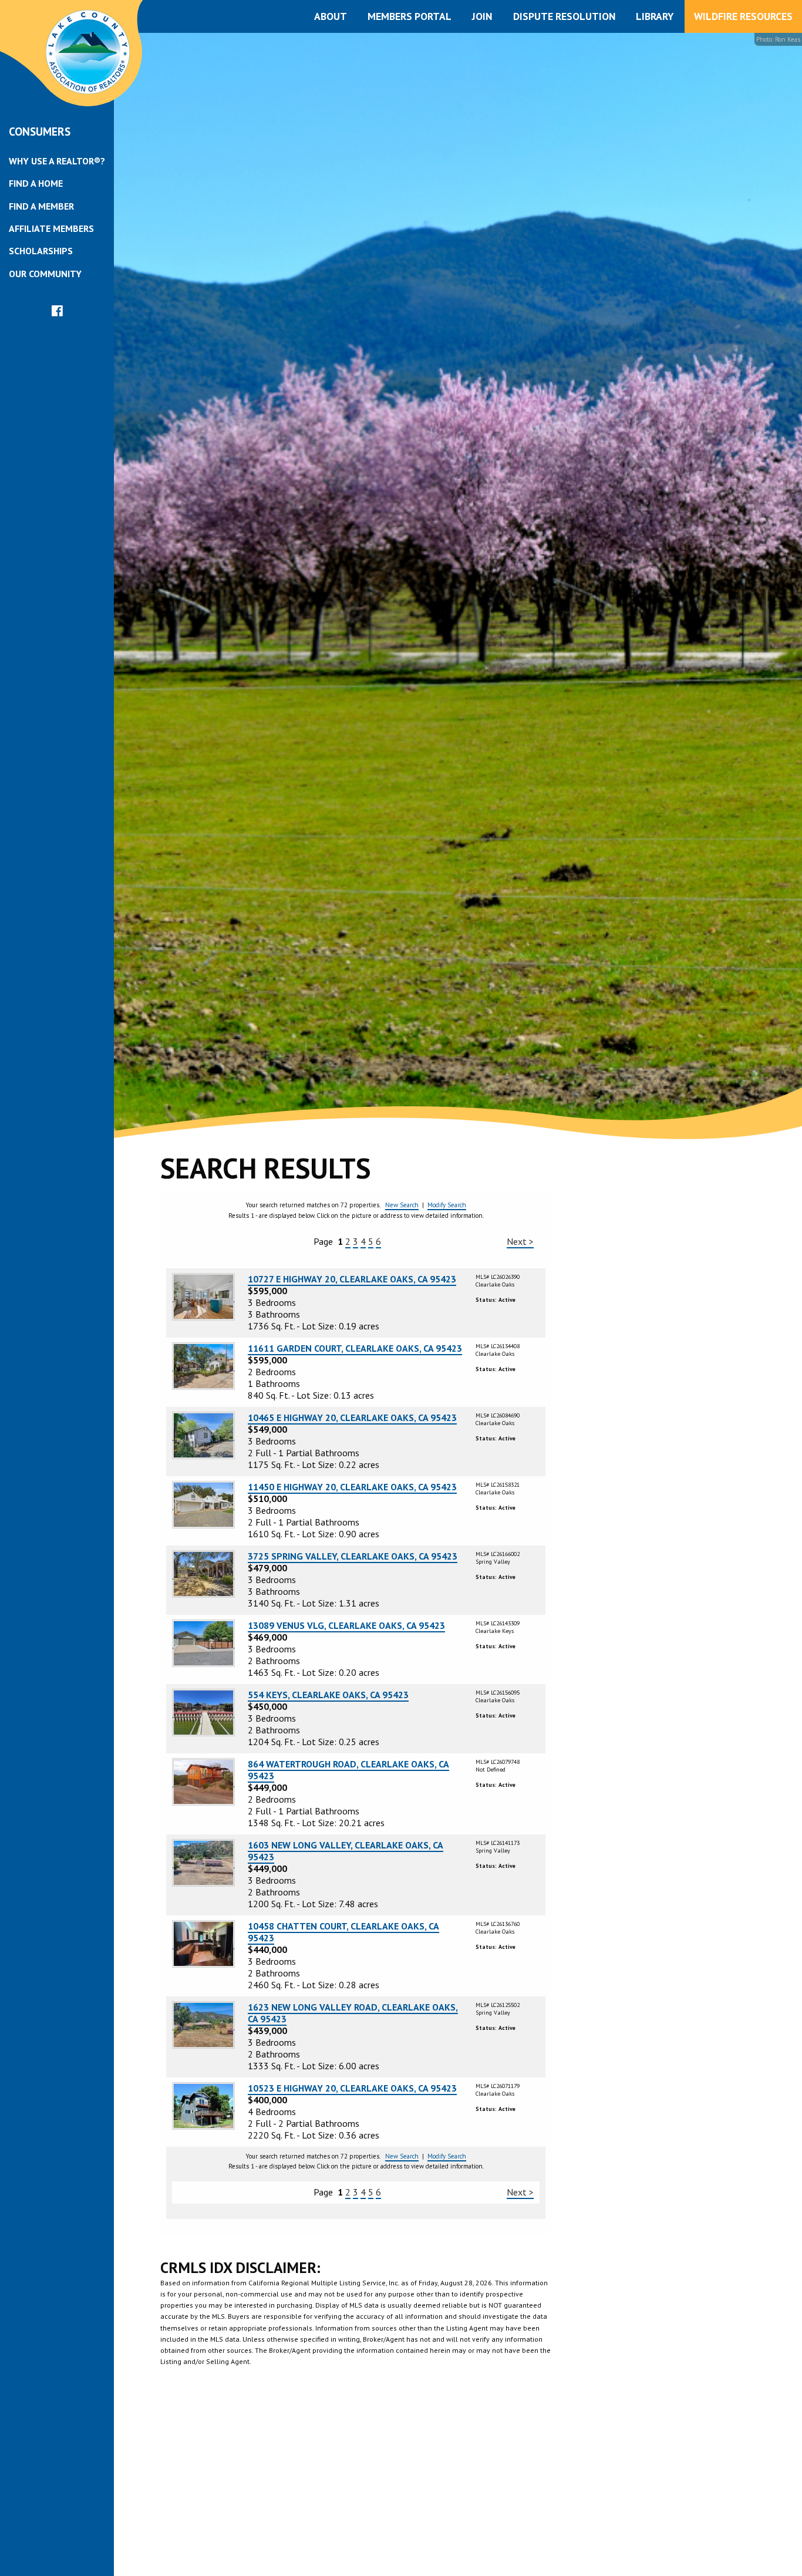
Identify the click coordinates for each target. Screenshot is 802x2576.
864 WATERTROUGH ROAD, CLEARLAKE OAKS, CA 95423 (348, 1770)
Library (655, 16)
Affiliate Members (51, 228)
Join (482, 16)
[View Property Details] (203, 1296)
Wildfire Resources (743, 16)
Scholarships (41, 251)
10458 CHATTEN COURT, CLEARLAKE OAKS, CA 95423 (343, 1932)
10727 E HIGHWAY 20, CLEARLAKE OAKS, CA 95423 (352, 1279)
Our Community (45, 274)
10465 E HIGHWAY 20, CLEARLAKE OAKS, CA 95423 (352, 1417)
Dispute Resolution (564, 16)
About (331, 16)
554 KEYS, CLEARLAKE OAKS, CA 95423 (328, 1695)
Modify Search (447, 1205)
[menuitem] (57, 161)
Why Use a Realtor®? (57, 161)
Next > (520, 1241)
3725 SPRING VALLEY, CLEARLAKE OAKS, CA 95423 (353, 1556)
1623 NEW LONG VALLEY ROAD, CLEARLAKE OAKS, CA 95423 (353, 2013)
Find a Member (41, 206)
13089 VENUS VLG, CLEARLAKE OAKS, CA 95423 (346, 1625)
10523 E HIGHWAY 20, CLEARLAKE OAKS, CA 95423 (352, 2088)
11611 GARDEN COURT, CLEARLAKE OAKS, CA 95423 (355, 1348)
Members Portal (410, 16)
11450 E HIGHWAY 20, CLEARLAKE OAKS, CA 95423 (352, 1487)
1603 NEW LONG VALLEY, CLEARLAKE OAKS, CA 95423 (346, 1851)
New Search (402, 1205)
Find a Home (36, 183)
